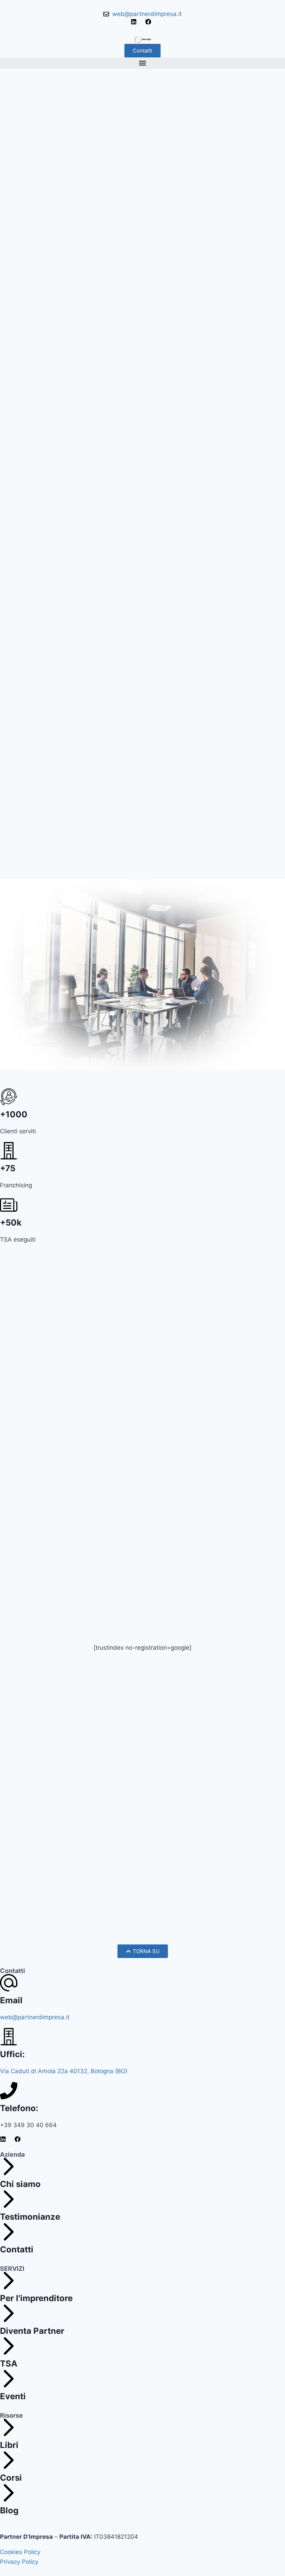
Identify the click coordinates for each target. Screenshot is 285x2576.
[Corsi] (9, 2460)
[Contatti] (9, 2232)
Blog (9, 2510)
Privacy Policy (19, 2562)
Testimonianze (30, 2217)
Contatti (17, 2249)
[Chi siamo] (9, 2166)
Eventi (13, 2396)
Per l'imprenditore (36, 2298)
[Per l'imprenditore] (9, 2281)
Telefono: (19, 2108)
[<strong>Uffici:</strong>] (9, 2037)
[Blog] (9, 2493)
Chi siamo (20, 2184)
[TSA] (9, 2346)
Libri (9, 2445)
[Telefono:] (9, 2091)
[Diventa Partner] (9, 2313)
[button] (142, 63)
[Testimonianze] (9, 2199)
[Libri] (9, 2427)
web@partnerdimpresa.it (35, 2017)
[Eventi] (9, 2379)
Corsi (11, 2478)
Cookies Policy (20, 2552)
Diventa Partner (32, 2331)
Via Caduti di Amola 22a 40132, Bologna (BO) (64, 2071)
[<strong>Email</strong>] (9, 1983)
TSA (9, 2364)
